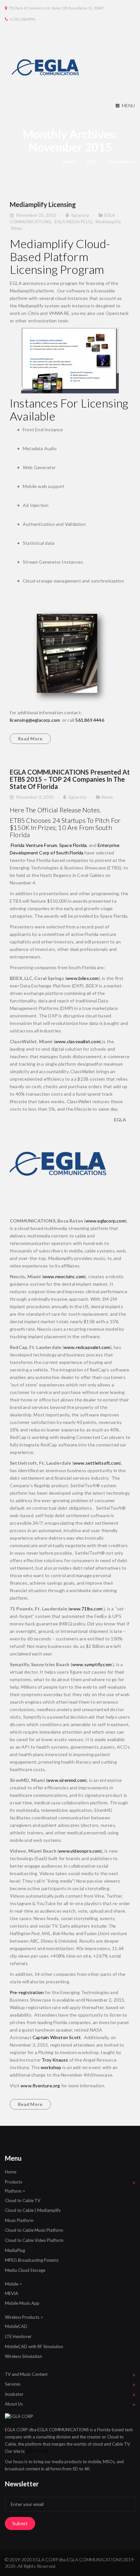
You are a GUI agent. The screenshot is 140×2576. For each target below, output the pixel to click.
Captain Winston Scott (57, 2037)
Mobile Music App (22, 2303)
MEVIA (12, 2293)
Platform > (15, 2191)
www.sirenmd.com (66, 1780)
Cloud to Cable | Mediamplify (33, 2210)
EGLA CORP (38, 2451)
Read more (30, 739)
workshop (51, 2067)
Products (14, 2182)
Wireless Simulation (23, 2356)
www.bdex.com (82, 978)
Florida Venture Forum (34, 845)
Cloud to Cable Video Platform (34, 2240)
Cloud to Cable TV (23, 2200)
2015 (91, 162)
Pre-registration (27, 1992)
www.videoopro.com (80, 1851)
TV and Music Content (26, 2374)
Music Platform (19, 2220)
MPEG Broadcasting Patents (32, 2260)
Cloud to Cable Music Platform (34, 2230)
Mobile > (13, 2284)
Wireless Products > (24, 2317)
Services (13, 2384)
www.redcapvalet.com (87, 1347)
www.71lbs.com (86, 1609)
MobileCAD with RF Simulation (34, 2347)
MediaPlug (15, 2250)
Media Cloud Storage (25, 2270)
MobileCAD (16, 2326)
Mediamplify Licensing (43, 204)
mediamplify (108, 222)
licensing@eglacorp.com (35, 720)
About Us (14, 2404)
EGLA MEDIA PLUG (73, 222)
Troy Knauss (55, 2060)
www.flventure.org (40, 2086)
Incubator (14, 2394)
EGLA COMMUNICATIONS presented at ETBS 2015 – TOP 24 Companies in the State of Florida (70, 779)
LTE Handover (18, 2336)
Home (69, 162)
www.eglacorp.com (105, 1221)
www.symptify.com (92, 1664)
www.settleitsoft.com (97, 1463)
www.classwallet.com (77, 1041)
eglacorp (81, 215)
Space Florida (73, 845)
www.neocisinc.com (64, 1276)
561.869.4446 (90, 720)
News (17, 228)
